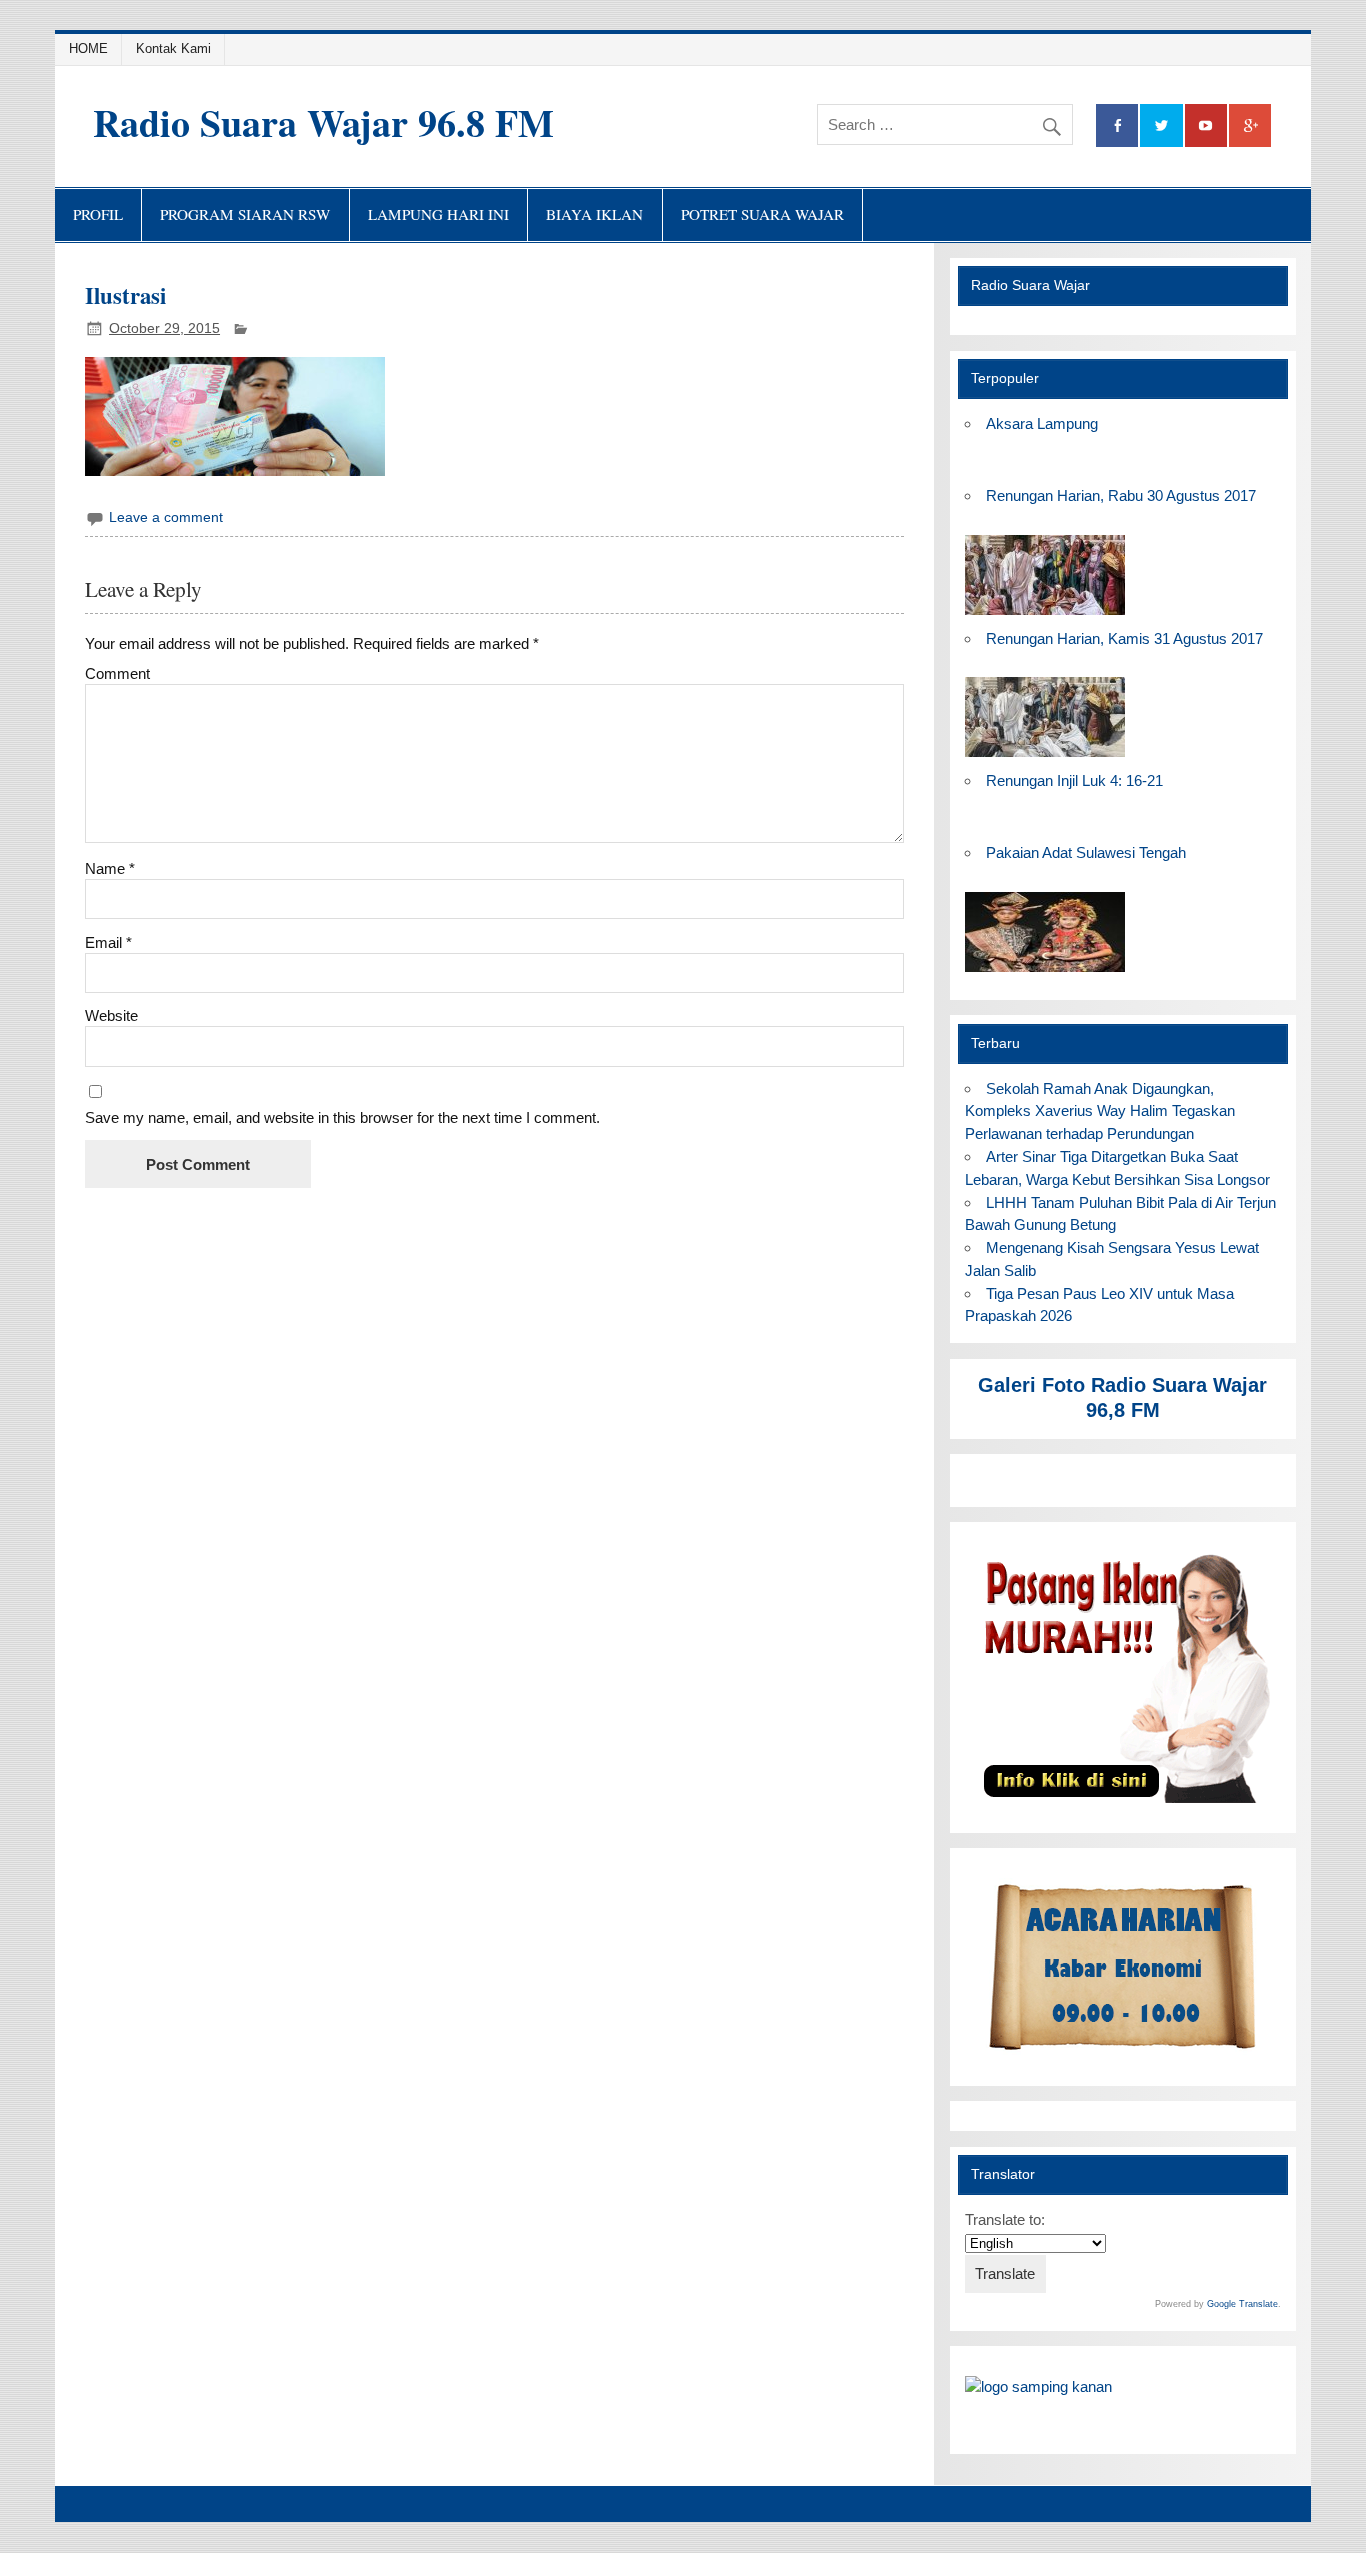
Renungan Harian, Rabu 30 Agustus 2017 (1121, 495)
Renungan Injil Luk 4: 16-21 (1074, 780)
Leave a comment (166, 517)
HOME (88, 48)
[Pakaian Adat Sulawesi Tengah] (1045, 972)
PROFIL (98, 214)
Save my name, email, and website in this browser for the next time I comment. (342, 1117)
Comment (117, 673)
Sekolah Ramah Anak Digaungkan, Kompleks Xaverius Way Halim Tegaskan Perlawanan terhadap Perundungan (1100, 1111)
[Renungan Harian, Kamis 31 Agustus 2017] (1045, 757)
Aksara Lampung (1042, 423)
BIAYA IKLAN (594, 214)
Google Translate (1242, 2304)
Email (108, 942)
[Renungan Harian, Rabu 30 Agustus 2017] (1045, 615)
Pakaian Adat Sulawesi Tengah (1086, 852)
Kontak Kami (173, 48)
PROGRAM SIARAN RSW (245, 214)
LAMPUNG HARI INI (438, 214)
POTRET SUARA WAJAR (762, 214)
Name (110, 868)
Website (111, 1015)
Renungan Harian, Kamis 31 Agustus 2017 (1124, 638)
